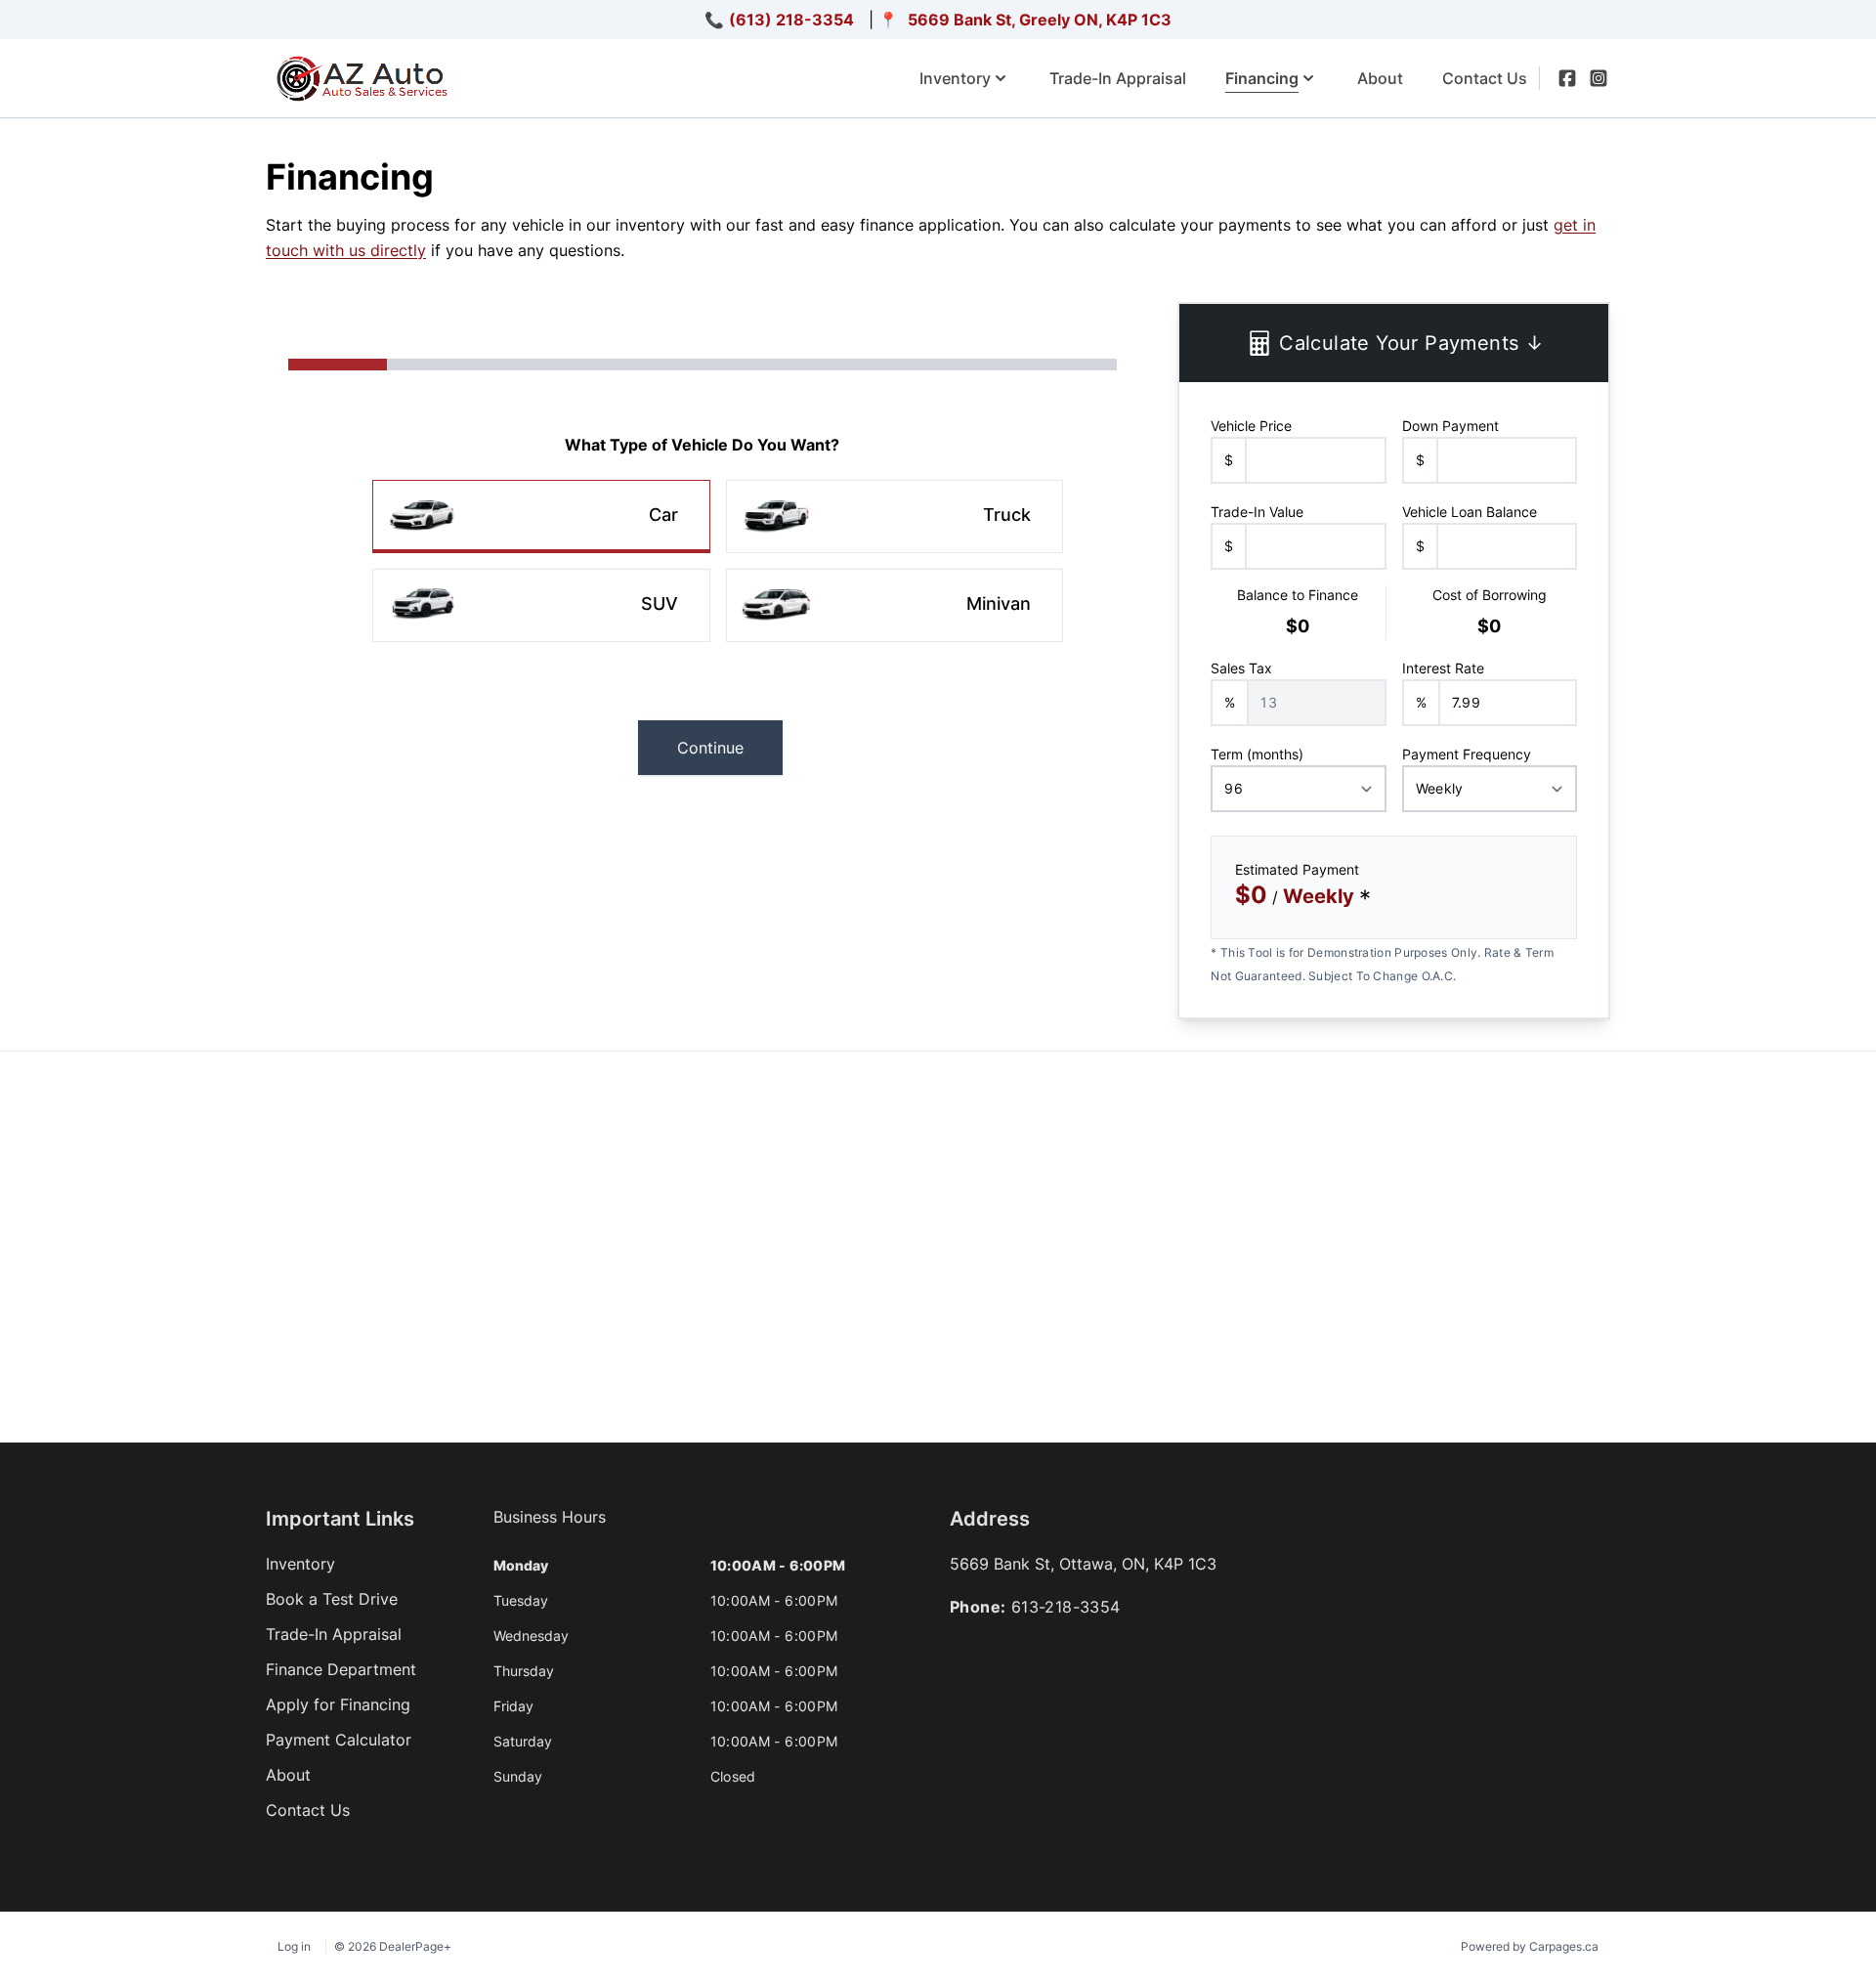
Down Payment (1450, 426)
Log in (294, 1946)
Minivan (999, 603)
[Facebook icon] (1567, 78)
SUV (660, 603)
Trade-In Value (1257, 512)
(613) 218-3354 (791, 20)
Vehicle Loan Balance (1470, 512)
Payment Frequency (1467, 754)
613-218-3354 (1066, 1607)
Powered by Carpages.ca (1530, 1946)
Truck (1007, 515)
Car (663, 515)
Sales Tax (1241, 668)
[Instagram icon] (1599, 78)
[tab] (550, 1527)
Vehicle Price (1251, 426)
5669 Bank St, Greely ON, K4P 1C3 (1040, 20)
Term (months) (1257, 754)
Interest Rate (1443, 668)
